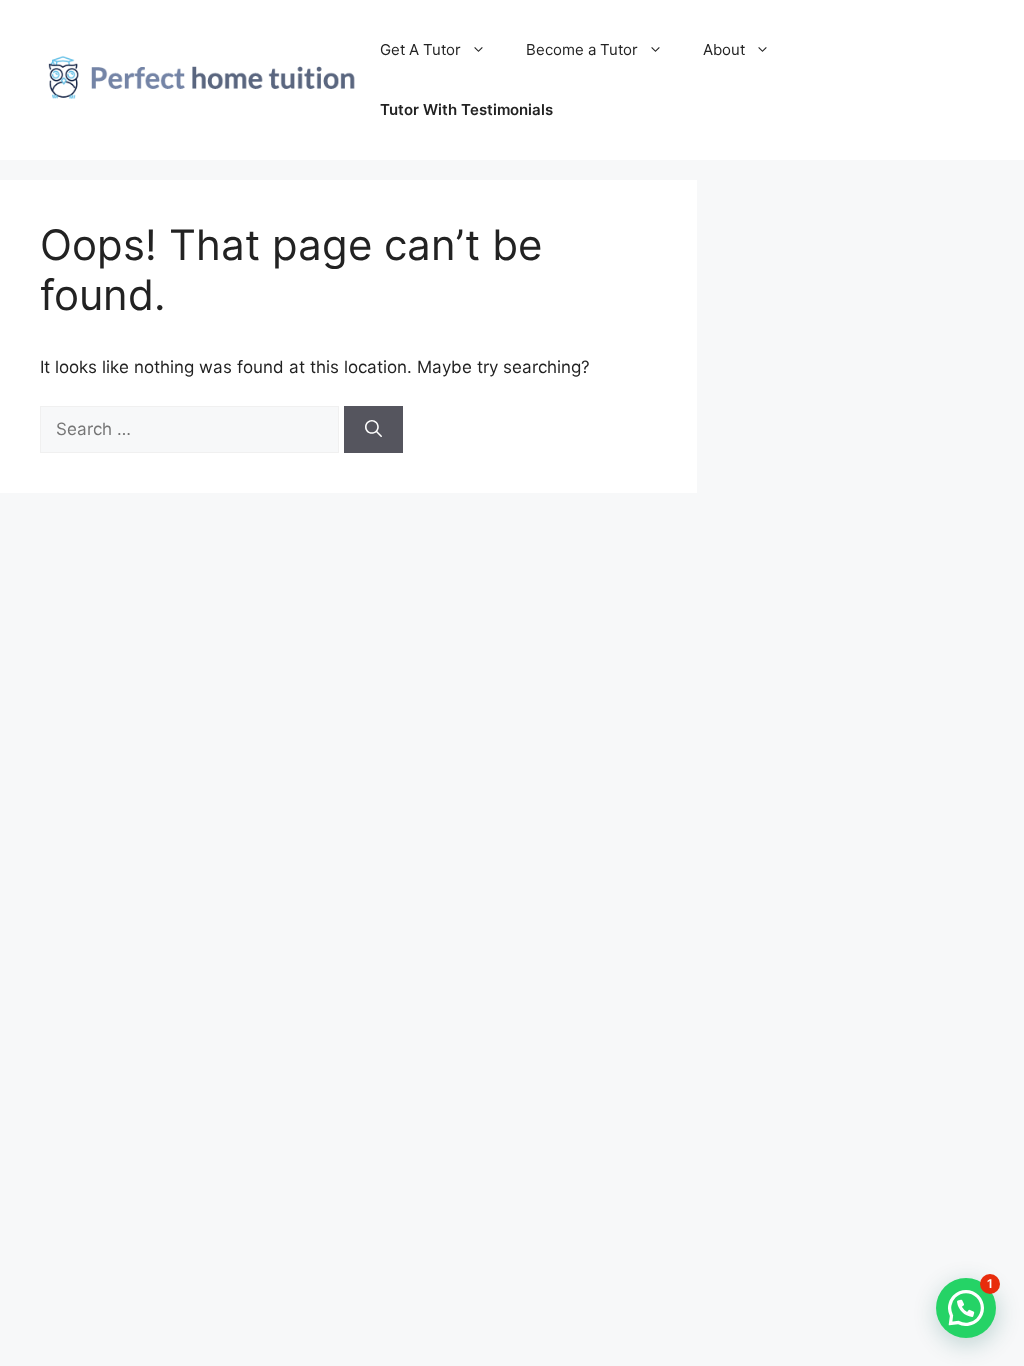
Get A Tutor (420, 49)
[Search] (373, 430)
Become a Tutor (582, 49)
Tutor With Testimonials (466, 109)
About (724, 49)
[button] (966, 1308)
